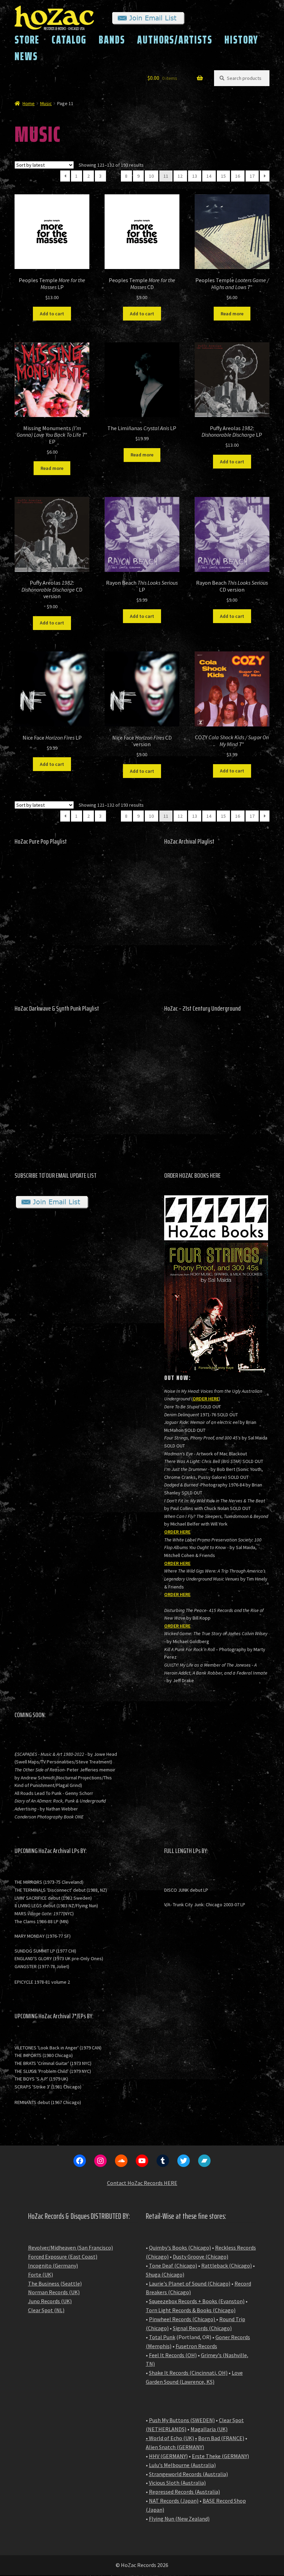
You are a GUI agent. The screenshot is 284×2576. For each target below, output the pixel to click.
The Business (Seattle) (55, 2283)
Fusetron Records (196, 2346)
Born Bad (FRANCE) (221, 2438)
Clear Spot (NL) (46, 2310)
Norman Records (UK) (54, 2292)
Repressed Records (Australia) (184, 2492)
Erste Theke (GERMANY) (220, 2456)
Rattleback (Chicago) (227, 2265)
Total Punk (162, 2337)
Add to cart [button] (52, 314)
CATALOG (69, 40)
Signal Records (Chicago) (202, 2328)
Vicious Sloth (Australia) (177, 2483)
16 (238, 176)
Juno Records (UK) (50, 2301)
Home (29, 103)
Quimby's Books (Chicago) (180, 2248)
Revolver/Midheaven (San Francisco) (70, 2248)
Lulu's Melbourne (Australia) (182, 2465)
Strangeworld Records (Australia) (188, 2474)
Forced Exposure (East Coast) (63, 2257)
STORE (27, 40)
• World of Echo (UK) (170, 2438)
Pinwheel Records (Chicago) (182, 2319)
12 (180, 176)
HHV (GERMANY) (168, 2456)
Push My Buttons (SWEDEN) (182, 2420)
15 (223, 176)
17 (252, 176)
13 (195, 176)
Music (46, 103)
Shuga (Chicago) (165, 2274)
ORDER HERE (206, 1399)
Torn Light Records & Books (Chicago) (191, 2310)
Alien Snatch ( (162, 2447)
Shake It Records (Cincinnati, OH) (188, 2373)
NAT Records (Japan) (174, 2501)
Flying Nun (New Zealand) (179, 2519)
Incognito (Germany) (53, 2265)
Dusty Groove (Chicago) (201, 2257)
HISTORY (241, 40)
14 (209, 176)
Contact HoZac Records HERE (142, 2183)
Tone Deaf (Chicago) (173, 2265)
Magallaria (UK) (209, 2429)
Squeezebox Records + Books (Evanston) (197, 2301)
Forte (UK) (41, 2274)
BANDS (112, 40)
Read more (232, 314)
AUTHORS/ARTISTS (175, 40)
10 (151, 176)
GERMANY (190, 2447)
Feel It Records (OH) (173, 2355)
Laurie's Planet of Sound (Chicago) (190, 2283)
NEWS (26, 56)
